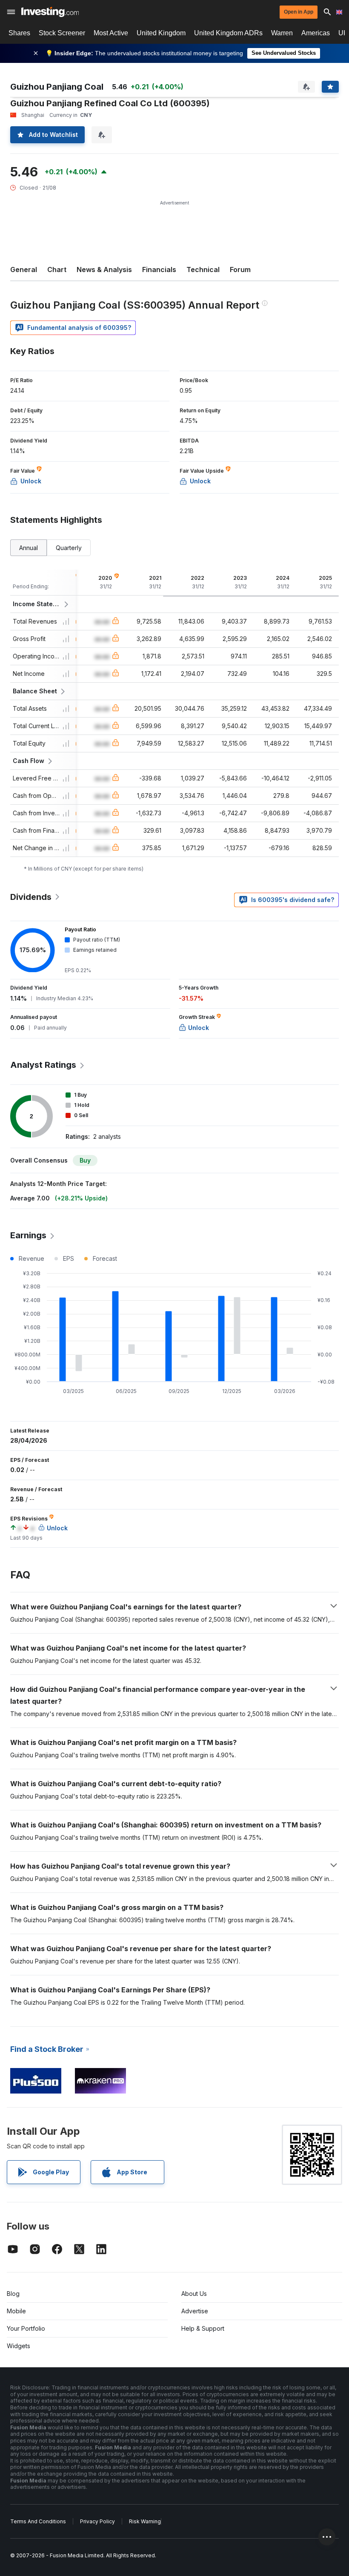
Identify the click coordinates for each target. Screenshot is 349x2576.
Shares (19, 33)
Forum (240, 270)
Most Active (111, 33)
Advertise (195, 2311)
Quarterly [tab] (69, 548)
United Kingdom (161, 33)
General (24, 270)
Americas (316, 33)
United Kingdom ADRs (228, 33)
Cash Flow (29, 761)
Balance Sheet (35, 691)
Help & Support (203, 2328)
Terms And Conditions (38, 2521)
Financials (159, 270)
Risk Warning (145, 2521)
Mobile (16, 2311)
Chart (57, 270)
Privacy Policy (97, 2521)
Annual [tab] (29, 548)
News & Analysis (104, 270)
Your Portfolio (26, 2328)
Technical (203, 270)
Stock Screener (62, 33)
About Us (194, 2294)
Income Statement (37, 604)
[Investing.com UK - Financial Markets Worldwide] (50, 12)
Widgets (19, 2346)
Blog (13, 2294)
